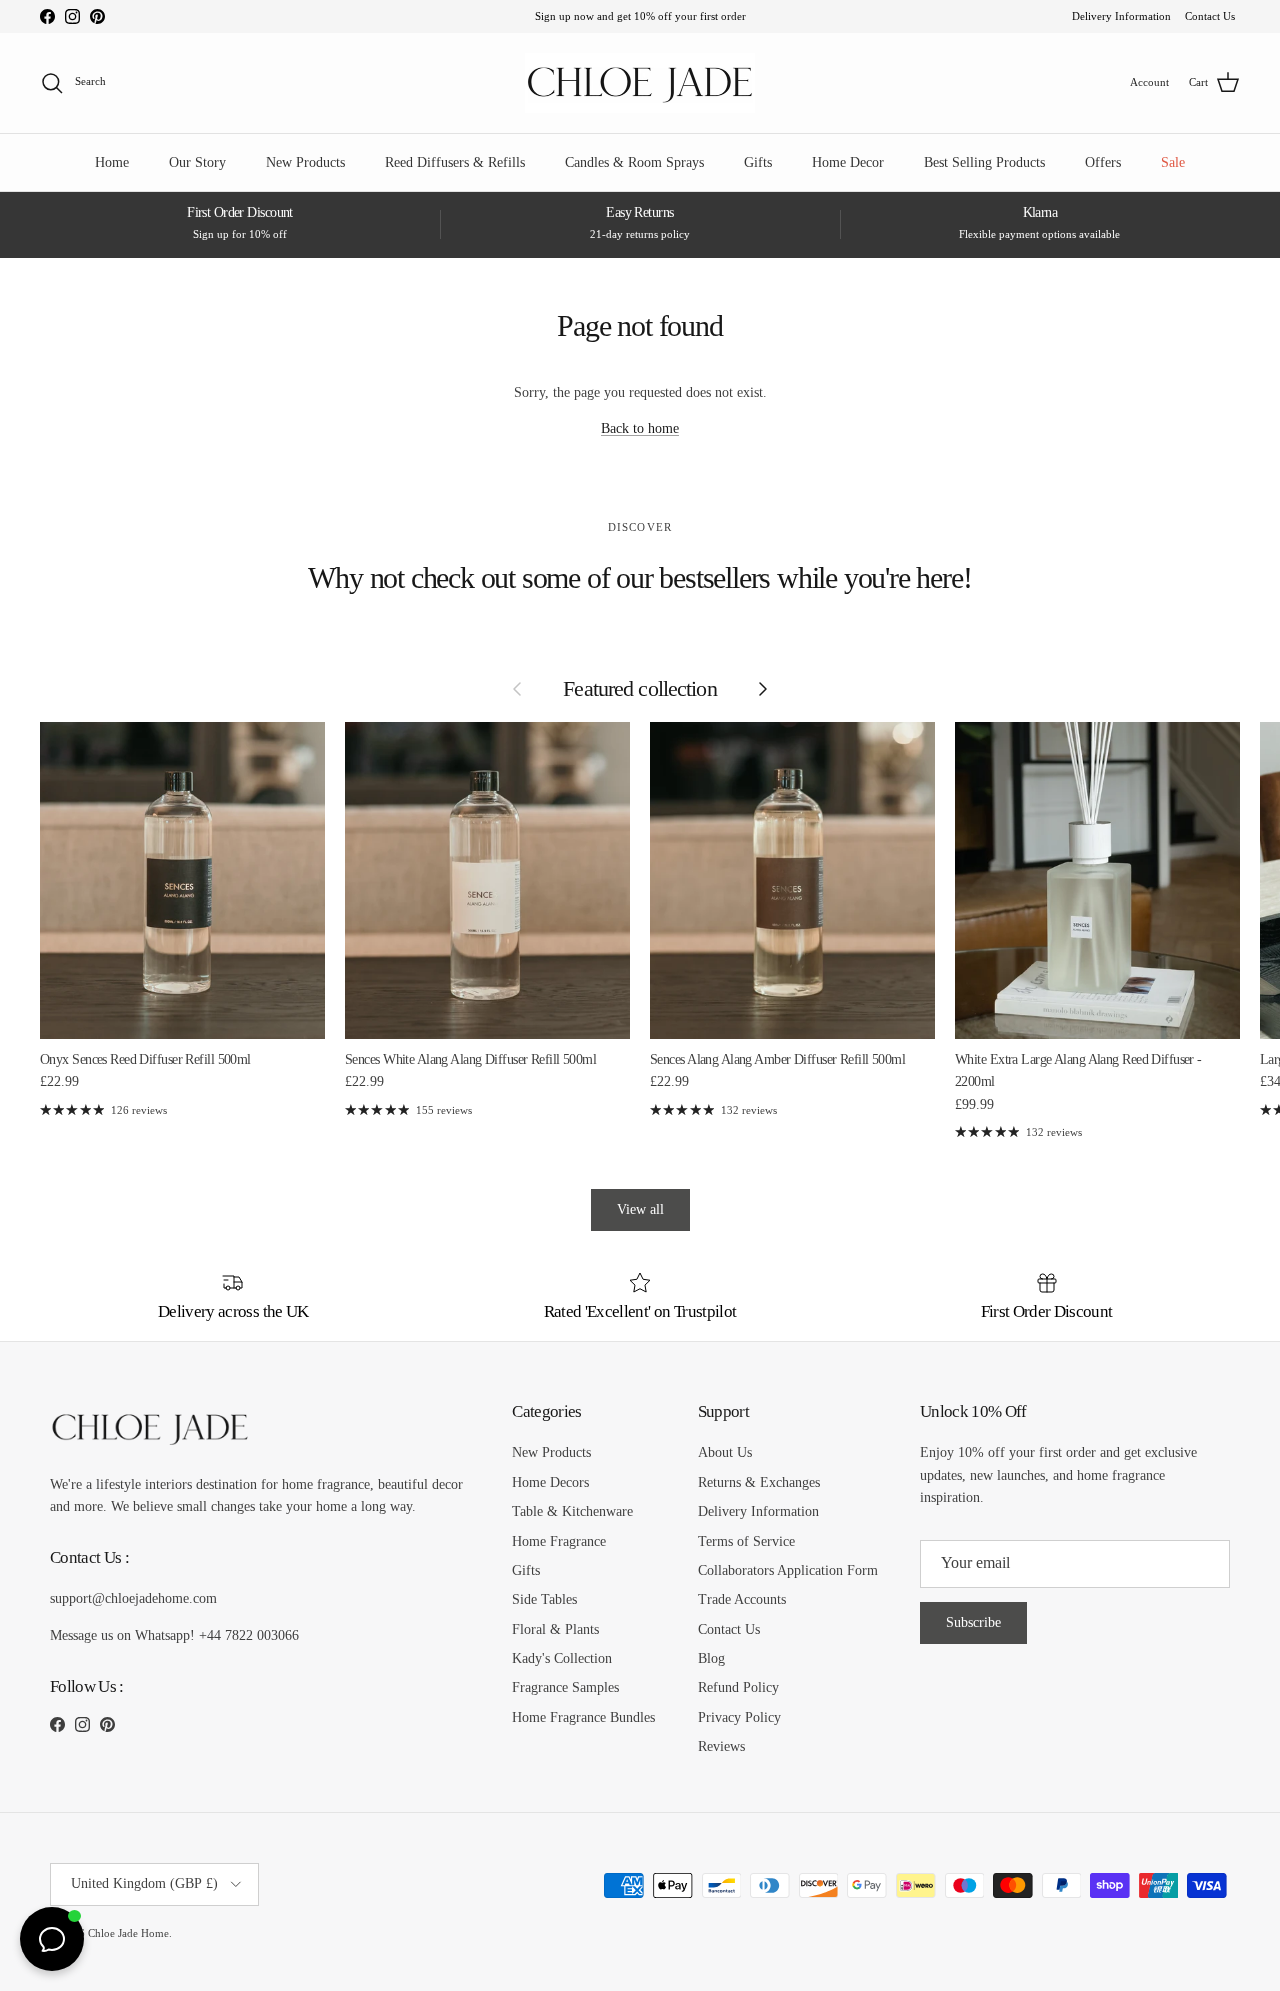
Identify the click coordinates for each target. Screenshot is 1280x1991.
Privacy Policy (739, 1717)
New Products (305, 162)
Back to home (640, 428)
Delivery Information (1121, 16)
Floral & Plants (555, 1629)
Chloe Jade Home (128, 1933)
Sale (1173, 162)
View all (640, 1209)
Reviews (721, 1746)
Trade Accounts (742, 1599)
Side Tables (544, 1599)
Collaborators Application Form (788, 1570)
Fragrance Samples (565, 1687)
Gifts (758, 162)
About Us (725, 1452)
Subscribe (973, 1622)
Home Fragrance (559, 1541)
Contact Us (1210, 16)
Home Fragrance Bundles (583, 1717)
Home (112, 162)
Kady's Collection (562, 1658)
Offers (1103, 162)
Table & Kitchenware (572, 1511)
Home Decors (550, 1482)
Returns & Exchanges (759, 1482)
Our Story (197, 162)
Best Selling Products (984, 162)
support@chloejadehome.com (133, 1598)
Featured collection (640, 689)
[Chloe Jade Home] (640, 83)
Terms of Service (746, 1541)
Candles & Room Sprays (634, 162)
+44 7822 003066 (249, 1635)
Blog (711, 1658)
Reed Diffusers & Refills (455, 162)
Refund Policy (738, 1687)
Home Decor (848, 162)
